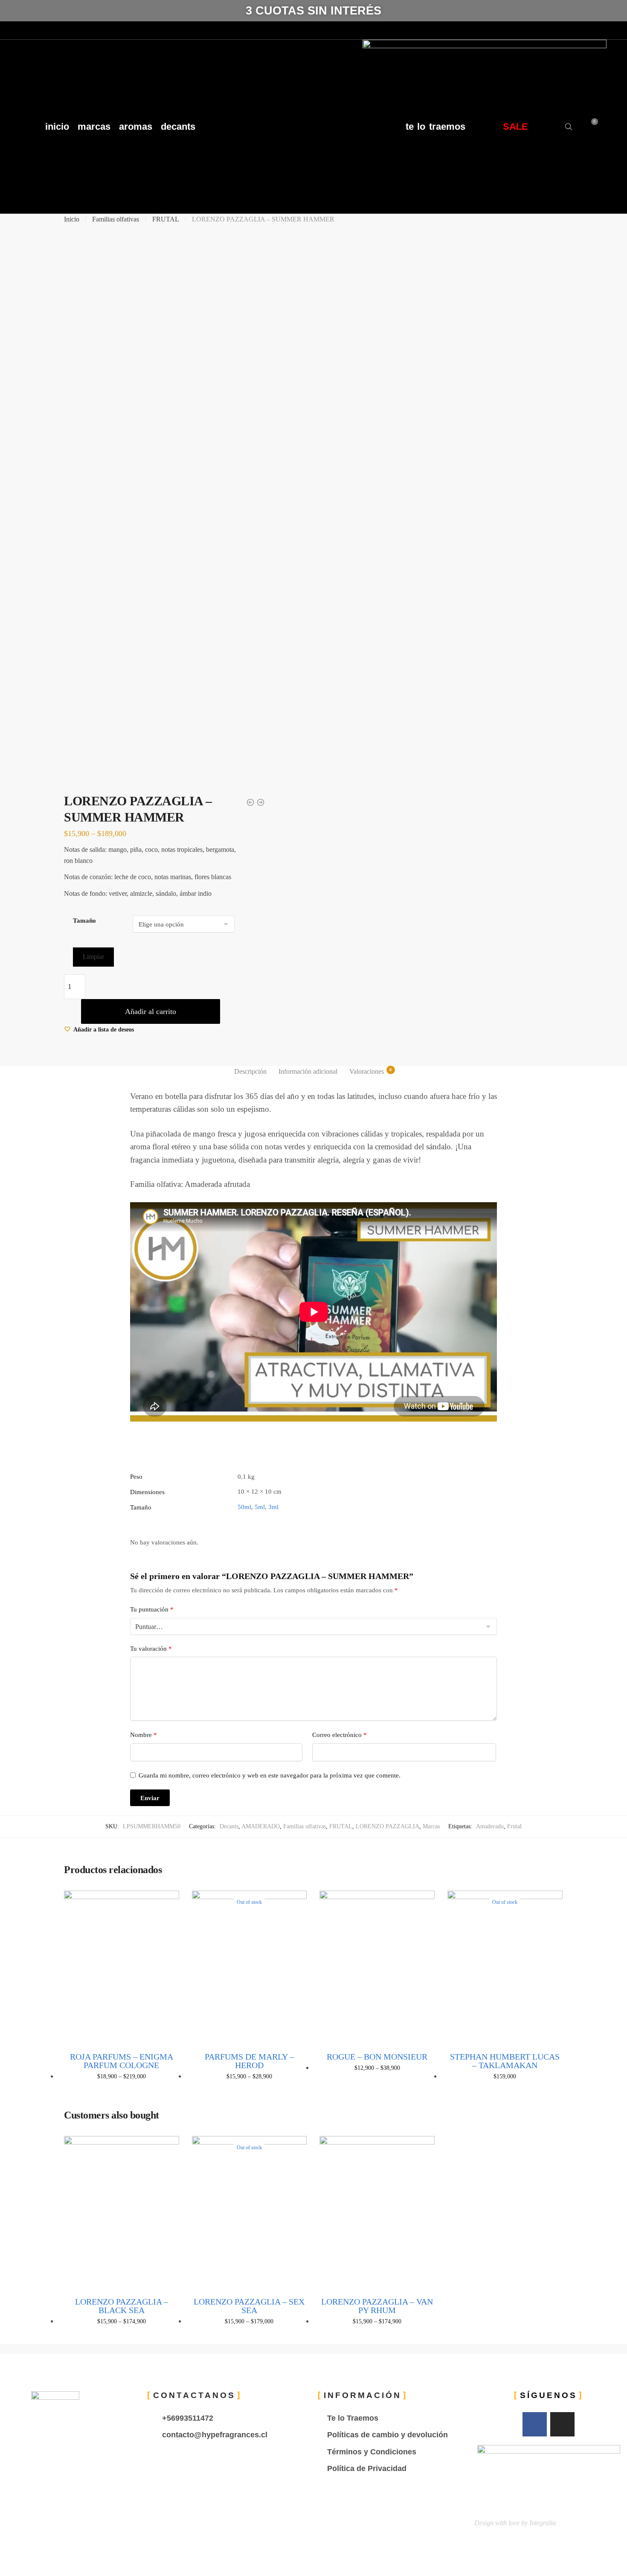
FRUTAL (166, 219)
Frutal (514, 1826)
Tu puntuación (152, 1609)
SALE (515, 127)
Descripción (250, 1071)
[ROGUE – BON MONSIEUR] (377, 1967)
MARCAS (94, 127)
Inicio (72, 219)
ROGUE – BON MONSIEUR (377, 2057)
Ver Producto (121, 2090)
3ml (273, 1507)
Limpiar (93, 957)
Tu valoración (151, 1649)
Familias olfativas (116, 219)
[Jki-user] (41, 30)
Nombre (144, 1735)
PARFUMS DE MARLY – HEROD (249, 2061)
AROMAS (136, 127)
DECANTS (178, 127)
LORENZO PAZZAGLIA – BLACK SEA (122, 2306)
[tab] (250, 1072)
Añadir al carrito (151, 1011)
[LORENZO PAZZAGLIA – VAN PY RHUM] (377, 2213)
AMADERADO (261, 1826)
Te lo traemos (435, 127)
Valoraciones (367, 1071)
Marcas (431, 1826)
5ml (260, 1507)
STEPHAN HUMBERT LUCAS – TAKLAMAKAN (505, 2061)
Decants (229, 1826)
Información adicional (308, 1071)
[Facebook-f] (535, 2424)
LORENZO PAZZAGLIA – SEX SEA (249, 2306)
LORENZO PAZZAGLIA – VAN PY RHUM (377, 2306)
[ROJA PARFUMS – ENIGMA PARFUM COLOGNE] (122, 1967)
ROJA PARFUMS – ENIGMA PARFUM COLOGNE (122, 2061)
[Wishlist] (166, 1903)
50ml (244, 1507)
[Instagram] (25, 30)
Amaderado (490, 1826)
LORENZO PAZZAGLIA (388, 1826)
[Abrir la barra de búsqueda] (569, 127)
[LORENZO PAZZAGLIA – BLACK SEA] (122, 2213)
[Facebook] (9, 30)
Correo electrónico (340, 1735)
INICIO (57, 127)
